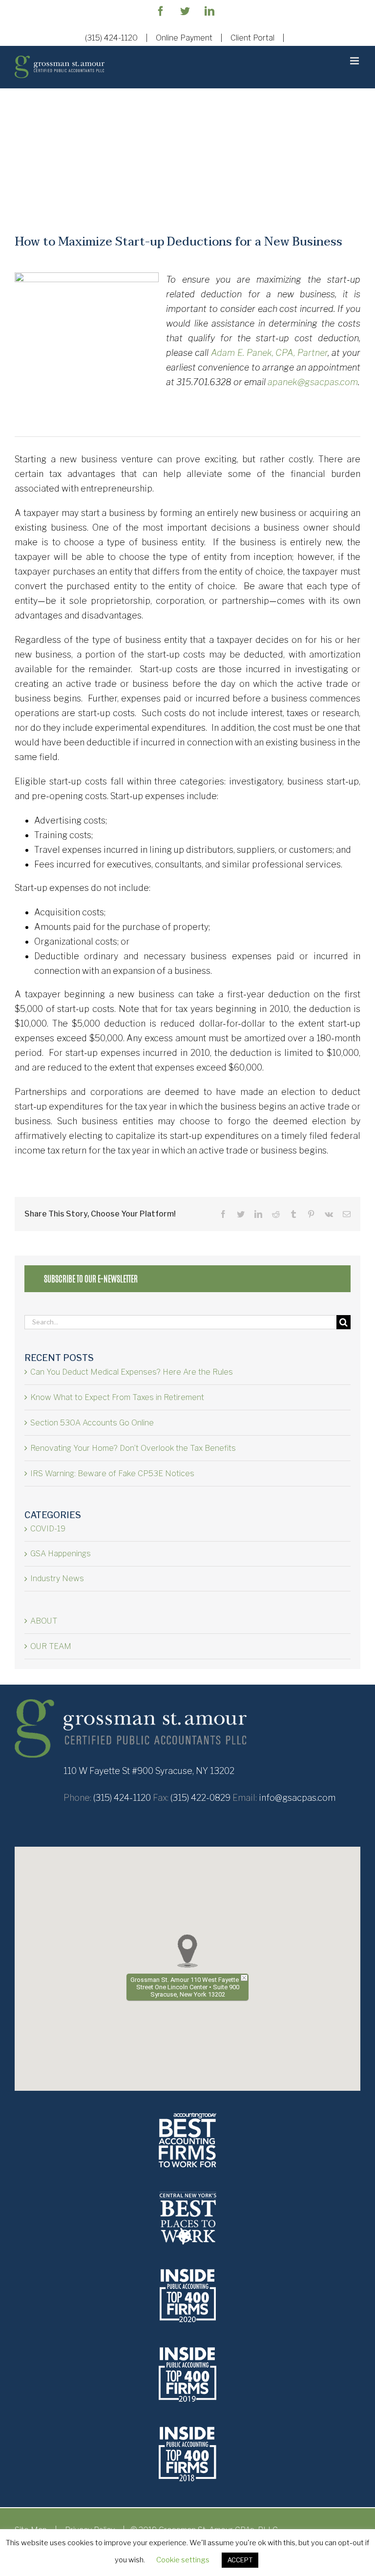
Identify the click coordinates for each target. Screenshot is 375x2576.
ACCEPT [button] (240, 2560)
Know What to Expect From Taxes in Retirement (117, 1397)
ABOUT (44, 1621)
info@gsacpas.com (297, 1798)
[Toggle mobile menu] (355, 61)
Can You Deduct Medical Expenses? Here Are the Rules (132, 1372)
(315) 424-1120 (111, 38)
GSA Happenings (61, 1554)
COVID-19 (48, 1529)
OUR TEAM (51, 1646)
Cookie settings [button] (183, 2560)
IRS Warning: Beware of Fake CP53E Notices (112, 1473)
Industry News (57, 1578)
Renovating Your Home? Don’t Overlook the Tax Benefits (133, 1448)
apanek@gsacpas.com (313, 382)
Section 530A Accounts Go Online (92, 1423)
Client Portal (252, 38)
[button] (187, 1951)
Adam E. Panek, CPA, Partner (270, 353)
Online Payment (184, 38)
